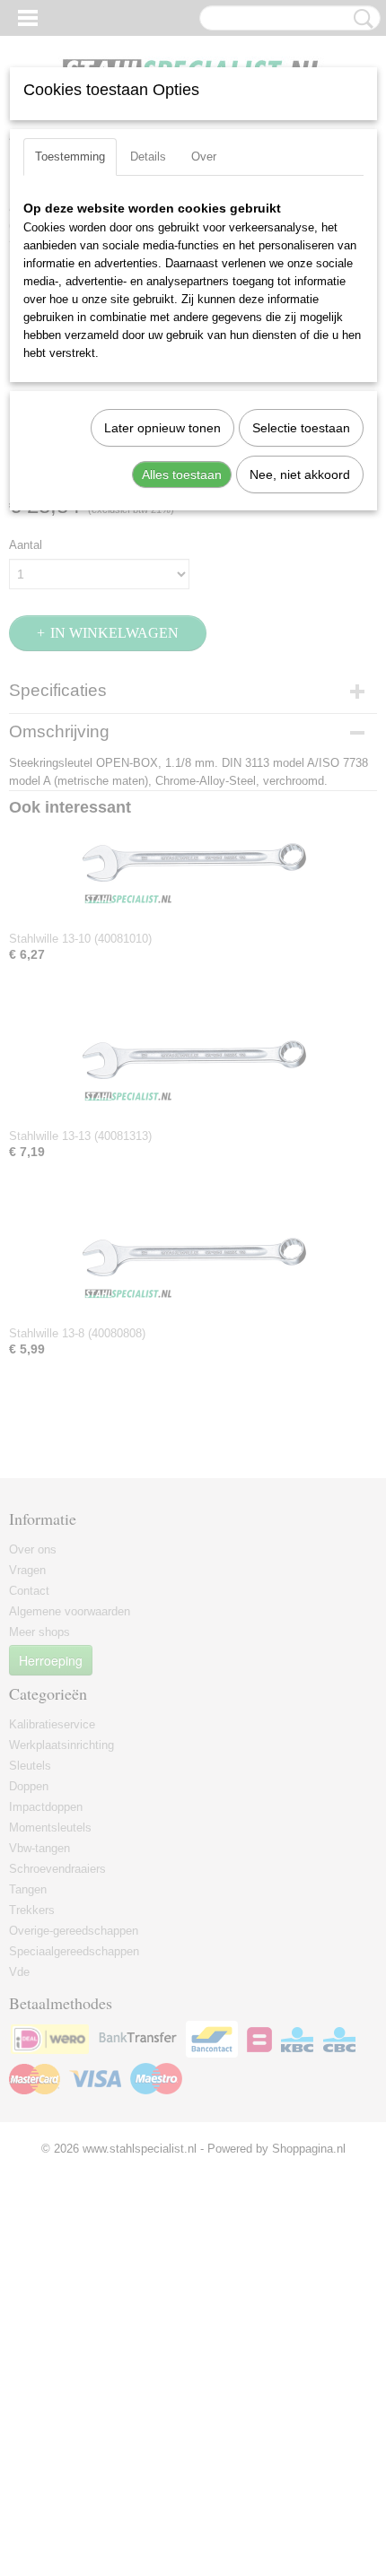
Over (204, 157)
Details (148, 157)
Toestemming (70, 157)
